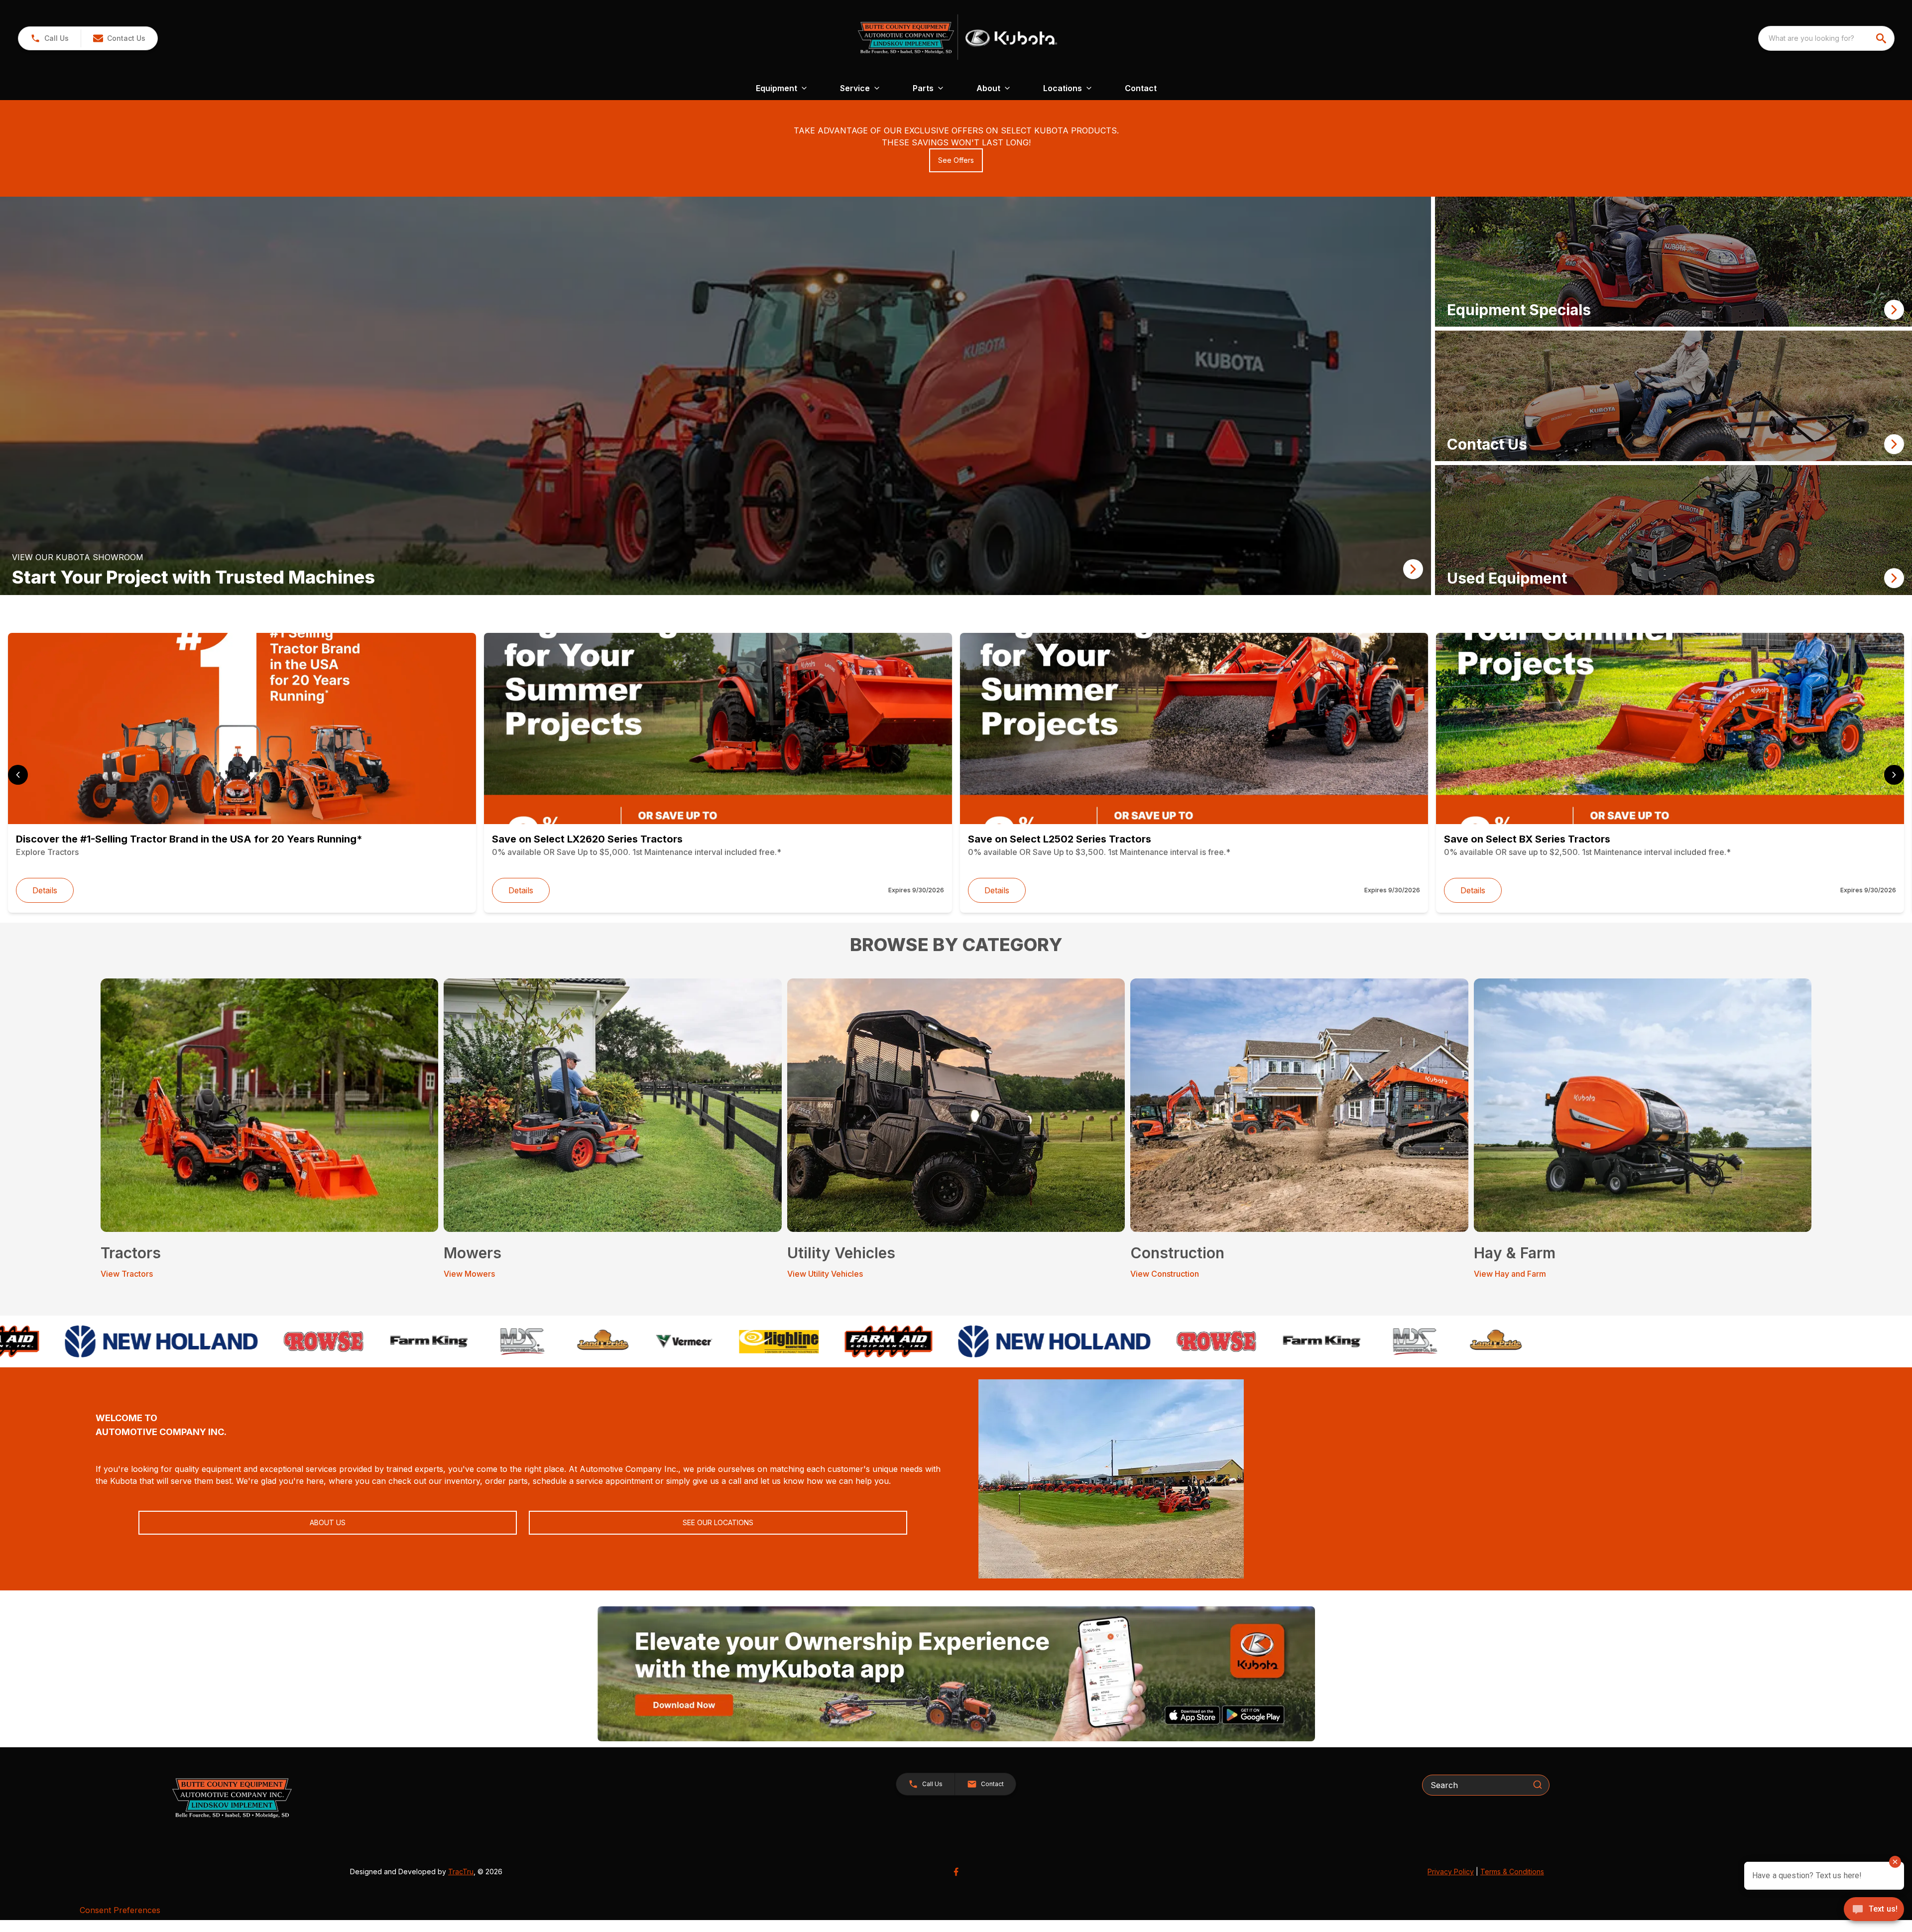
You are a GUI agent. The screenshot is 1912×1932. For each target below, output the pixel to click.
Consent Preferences (120, 1910)
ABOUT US (328, 1522)
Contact (1141, 88)
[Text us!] (1874, 1910)
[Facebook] (956, 1872)
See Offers (956, 160)
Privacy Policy (1451, 1872)
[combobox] (1826, 38)
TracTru (461, 1872)
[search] (1882, 38)
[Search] (1538, 1785)
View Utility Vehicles (825, 1274)
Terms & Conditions (1512, 1872)
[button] (50, 38)
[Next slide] (1894, 775)
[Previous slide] (18, 775)
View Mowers (469, 1274)
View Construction (1165, 1274)
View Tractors (127, 1274)
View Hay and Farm (1510, 1274)
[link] (716, 396)
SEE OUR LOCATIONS (718, 1522)
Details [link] (45, 890)
